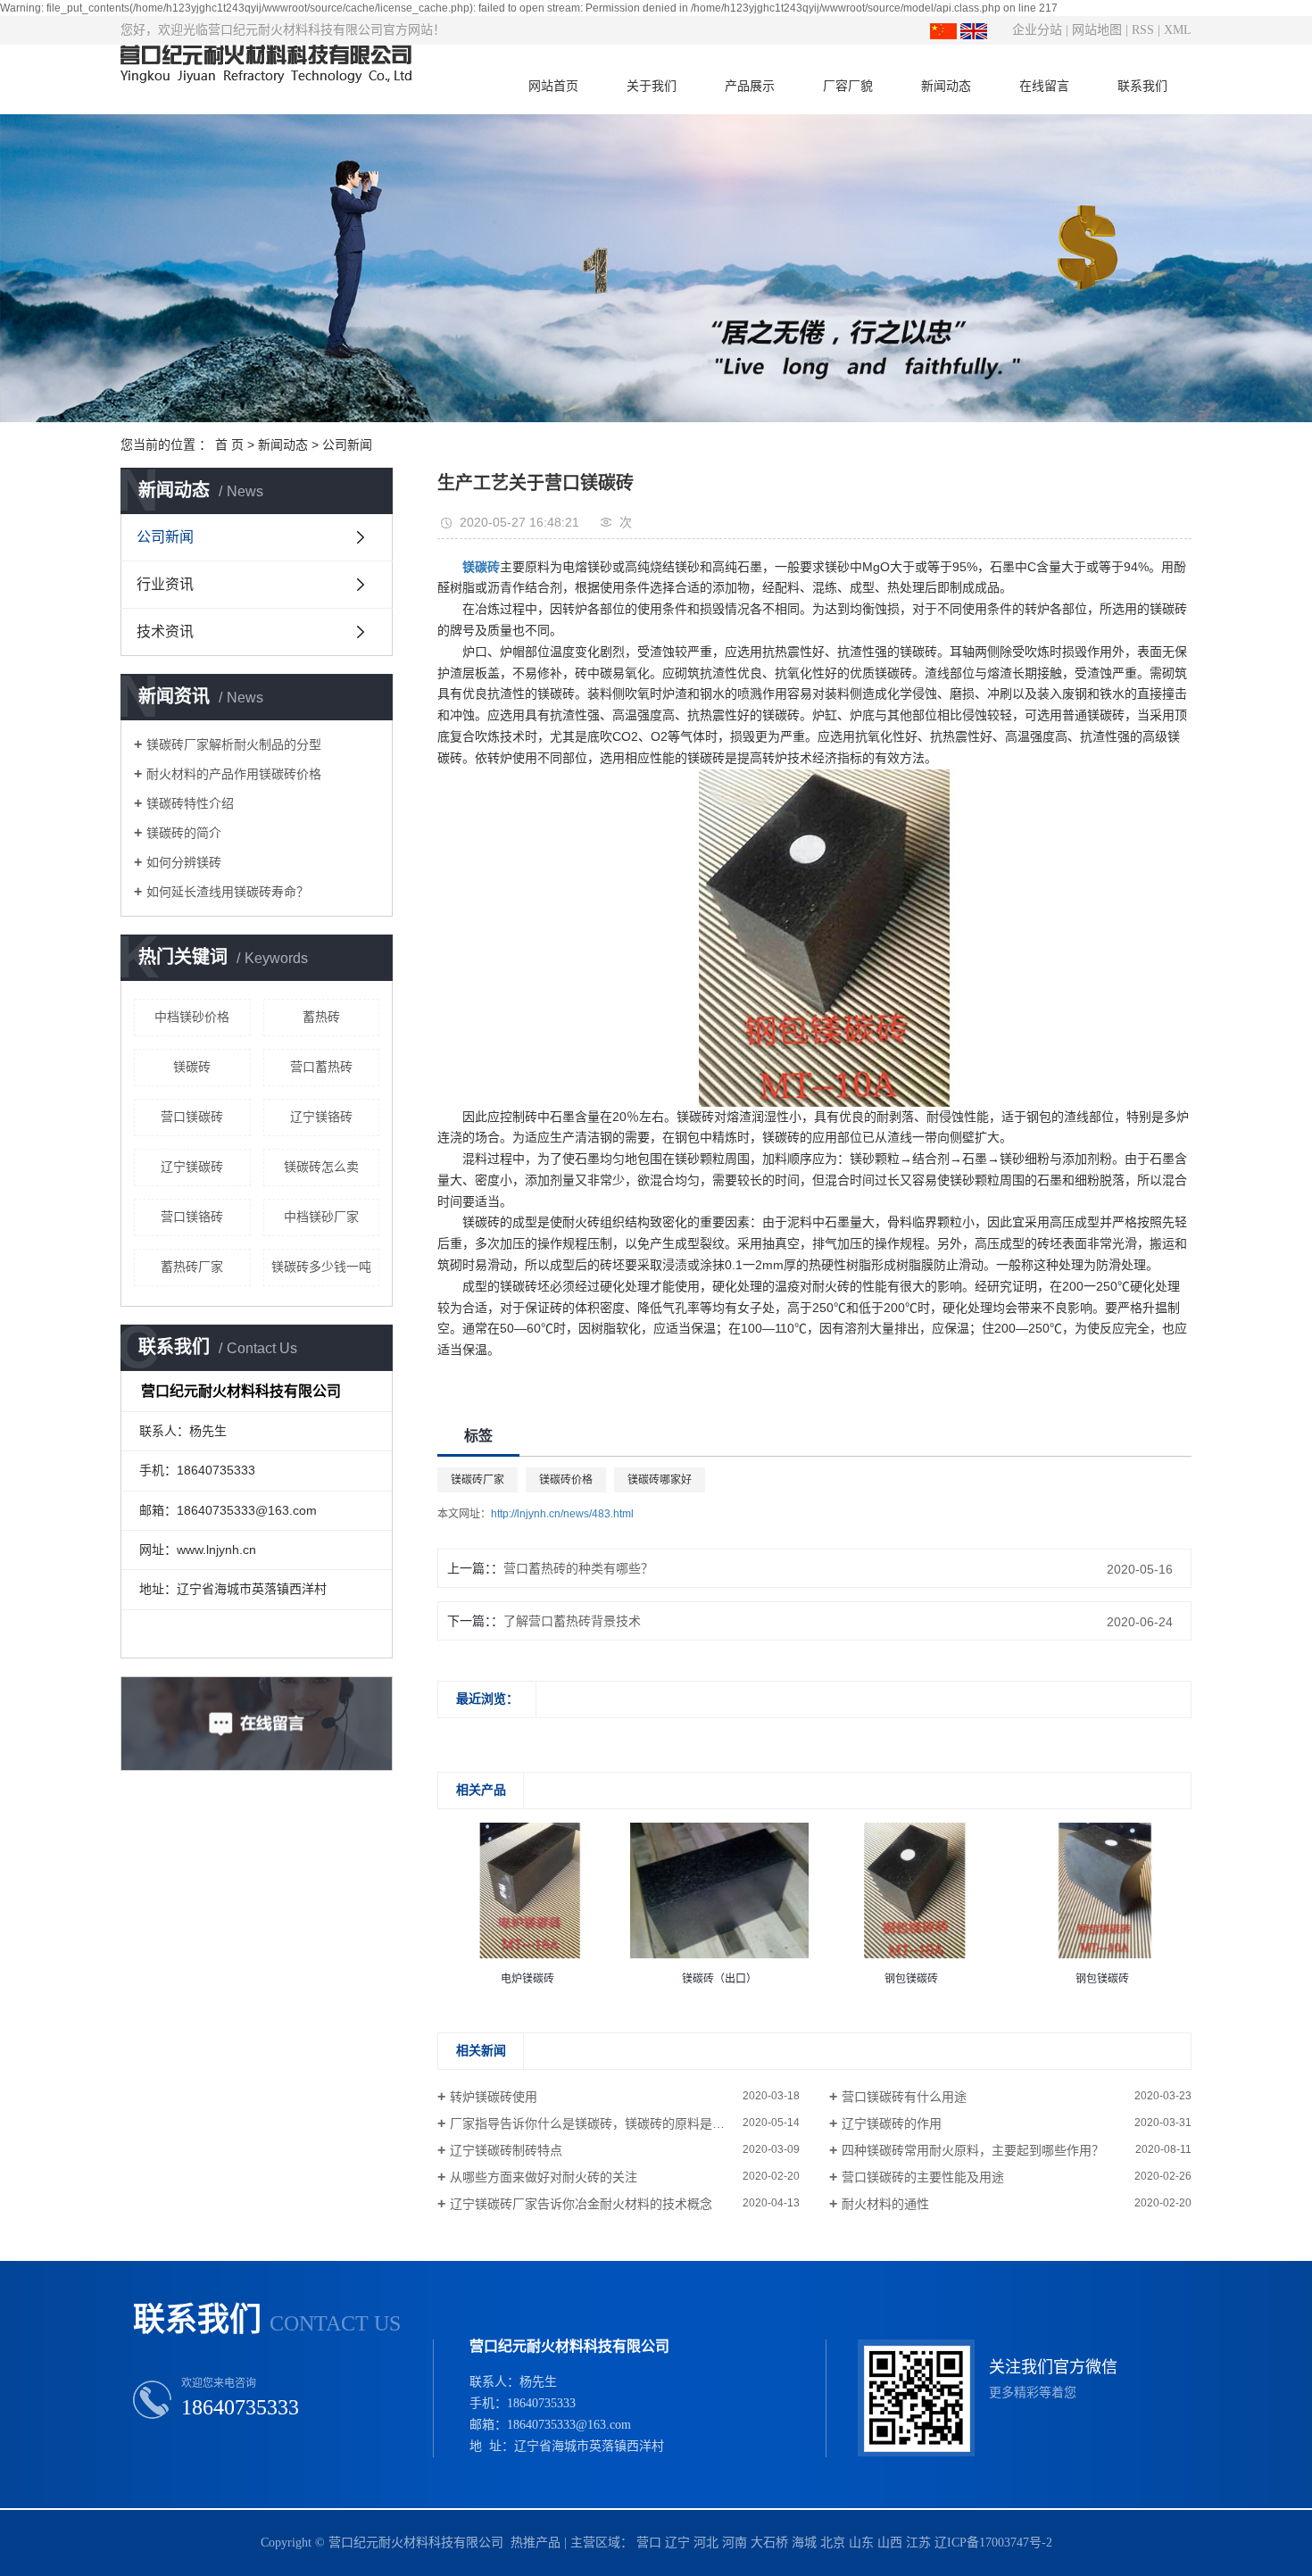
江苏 (918, 2543)
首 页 (229, 445)
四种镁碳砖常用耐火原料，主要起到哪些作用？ (973, 2150)
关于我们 (652, 86)
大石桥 (769, 2543)
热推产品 (536, 2543)
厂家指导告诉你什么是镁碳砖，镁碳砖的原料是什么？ (600, 2123)
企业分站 (1037, 30)
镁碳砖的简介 (184, 833)
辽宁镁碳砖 (192, 1167)
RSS (1143, 30)
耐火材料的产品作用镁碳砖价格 (234, 774)
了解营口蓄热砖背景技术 (572, 1621)
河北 (706, 2543)
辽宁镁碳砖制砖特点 (506, 2150)
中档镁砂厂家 (321, 1217)
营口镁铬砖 (192, 1217)
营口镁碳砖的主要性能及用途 (923, 2177)
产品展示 (750, 86)
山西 (890, 2543)
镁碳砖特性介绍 (190, 803)
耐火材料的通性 (885, 2204)
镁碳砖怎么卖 (321, 1167)
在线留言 (1044, 86)
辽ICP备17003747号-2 (993, 2543)
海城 (804, 2543)
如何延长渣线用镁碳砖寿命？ (228, 892)
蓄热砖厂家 (192, 1267)
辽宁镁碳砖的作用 (892, 2123)
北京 (833, 2543)
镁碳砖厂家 (477, 1480)
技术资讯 (165, 632)
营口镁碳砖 (192, 1117)
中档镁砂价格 (192, 1017)
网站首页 (553, 86)
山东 (861, 2543)
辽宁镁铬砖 (321, 1117)
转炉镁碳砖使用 (494, 2097)
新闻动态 (946, 86)
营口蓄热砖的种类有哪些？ (578, 1568)
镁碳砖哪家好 (660, 1480)
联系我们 (1142, 86)
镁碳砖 (192, 1067)
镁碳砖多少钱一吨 (321, 1267)
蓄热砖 (321, 1017)
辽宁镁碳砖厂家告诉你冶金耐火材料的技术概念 (581, 2204)
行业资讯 (165, 584)
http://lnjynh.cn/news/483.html (562, 1514)
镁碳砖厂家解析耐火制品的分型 (234, 744)
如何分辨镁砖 (184, 862)
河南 (735, 2543)
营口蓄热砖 (321, 1067)
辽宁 (677, 2543)
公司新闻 (347, 445)
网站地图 (1097, 30)
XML (1178, 30)
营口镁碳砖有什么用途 (904, 2097)
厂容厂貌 (848, 86)
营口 (649, 2543)
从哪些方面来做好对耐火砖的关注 (544, 2177)
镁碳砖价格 (566, 1480)
